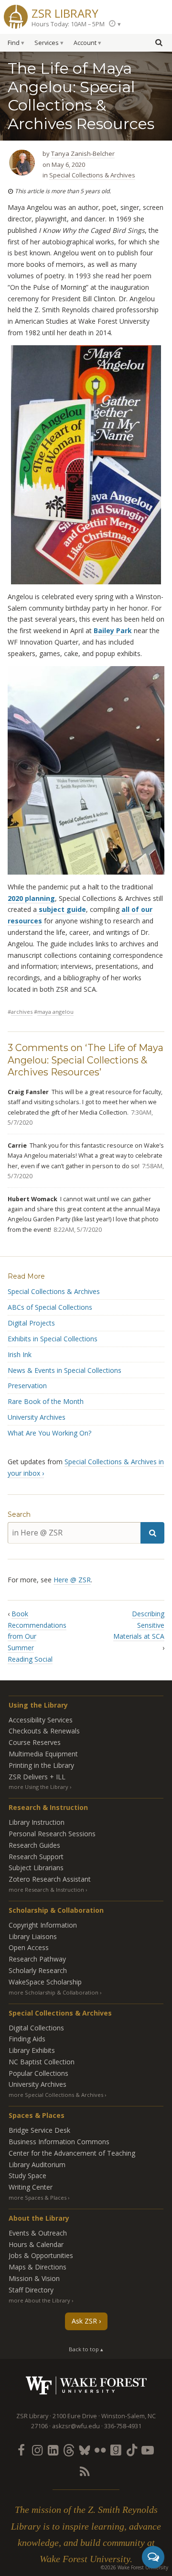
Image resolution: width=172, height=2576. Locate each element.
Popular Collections (38, 2073)
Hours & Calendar (36, 2244)
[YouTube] (148, 2450)
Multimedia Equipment (43, 1754)
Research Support (36, 1857)
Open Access (29, 1947)
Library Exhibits (32, 2050)
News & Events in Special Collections (64, 1370)
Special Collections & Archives (92, 175)
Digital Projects (31, 1323)
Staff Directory (31, 2290)
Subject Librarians (36, 1868)
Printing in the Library (41, 1765)
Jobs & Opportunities (41, 2255)
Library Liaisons (33, 1936)
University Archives (37, 1417)
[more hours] (115, 24)
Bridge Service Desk (39, 2130)
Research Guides (34, 1845)
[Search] (152, 1533)
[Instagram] (37, 2450)
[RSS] (84, 2471)
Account (85, 43)
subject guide (61, 909)
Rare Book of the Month (46, 1401)
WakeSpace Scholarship (45, 1982)
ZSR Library (65, 12)
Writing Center (31, 2187)
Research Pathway (37, 1959)
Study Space (27, 2176)
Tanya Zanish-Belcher (83, 153)
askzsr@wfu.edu (76, 2426)
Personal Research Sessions (52, 1834)
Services (47, 43)
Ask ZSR (84, 2321)
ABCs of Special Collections (50, 1307)
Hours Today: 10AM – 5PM (68, 24)
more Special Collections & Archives (56, 2095)
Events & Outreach (38, 2233)
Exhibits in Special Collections (53, 1339)
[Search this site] (159, 42)
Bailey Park (113, 630)
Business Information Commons (59, 2142)
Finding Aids (27, 2039)
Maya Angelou (55, 1012)
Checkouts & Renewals (44, 1731)
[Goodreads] (116, 2450)
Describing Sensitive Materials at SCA (139, 1625)
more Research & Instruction (46, 1890)
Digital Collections (36, 2028)
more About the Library (39, 2300)
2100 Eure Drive (75, 2416)
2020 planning (31, 898)
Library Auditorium (37, 2165)
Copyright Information (43, 1925)
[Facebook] (21, 2450)
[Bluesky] (84, 2450)
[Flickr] (100, 2450)
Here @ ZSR (72, 1580)
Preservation (27, 1386)
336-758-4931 (123, 2426)
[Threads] (68, 2450)
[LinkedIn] (53, 2450)
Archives (22, 1012)
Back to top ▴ (86, 2349)
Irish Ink (20, 1354)
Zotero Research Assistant (50, 1879)
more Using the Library (38, 1787)
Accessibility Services (41, 1720)
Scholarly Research (38, 1970)
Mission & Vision (34, 2278)
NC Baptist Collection (42, 2062)
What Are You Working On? (49, 1433)
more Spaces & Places (38, 2198)
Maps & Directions (38, 2267)
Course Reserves (35, 1742)
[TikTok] (132, 2450)
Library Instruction (37, 1822)
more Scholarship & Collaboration (54, 1992)
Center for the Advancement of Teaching (72, 2153)
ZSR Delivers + (37, 1777)
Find (14, 43)
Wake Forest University (86, 2385)
